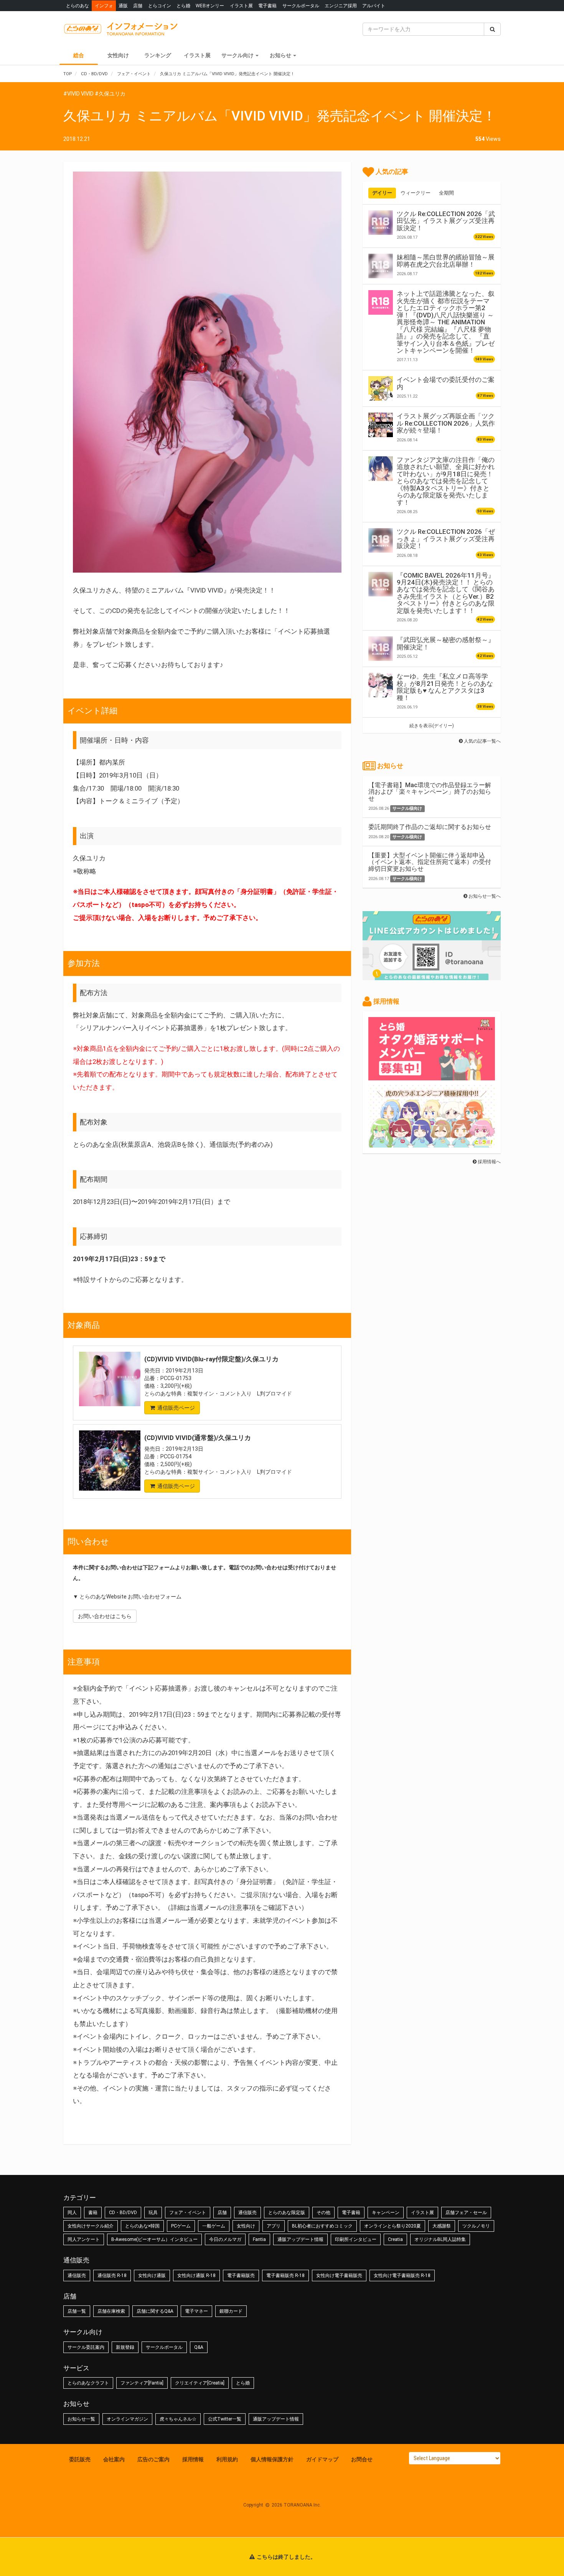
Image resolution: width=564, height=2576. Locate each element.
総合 (79, 55)
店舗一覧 (77, 2311)
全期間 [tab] (446, 193)
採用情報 (193, 2459)
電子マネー (196, 2311)
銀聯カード (231, 2311)
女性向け (118, 55)
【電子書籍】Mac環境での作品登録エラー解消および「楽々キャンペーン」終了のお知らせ (430, 792)
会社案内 (114, 2459)
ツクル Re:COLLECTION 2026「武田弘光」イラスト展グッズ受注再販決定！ (446, 221)
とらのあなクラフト (88, 2383)
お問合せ (362, 2459)
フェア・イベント (188, 2213)
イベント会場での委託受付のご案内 (446, 383)
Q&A (199, 2347)
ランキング (158, 55)
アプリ (274, 2226)
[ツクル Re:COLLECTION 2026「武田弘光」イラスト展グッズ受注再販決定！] (381, 223)
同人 (72, 2213)
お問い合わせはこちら (105, 1616)
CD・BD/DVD (123, 2213)
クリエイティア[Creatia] (200, 2383)
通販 (123, 6)
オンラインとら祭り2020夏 (392, 2226)
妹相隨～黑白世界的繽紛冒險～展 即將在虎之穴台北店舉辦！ (446, 261)
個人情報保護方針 (272, 2459)
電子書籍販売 (241, 2275)
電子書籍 (267, 6)
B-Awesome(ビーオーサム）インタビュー (154, 2239)
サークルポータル (301, 6)
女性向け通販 (152, 2275)
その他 (323, 2213)
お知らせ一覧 (81, 2419)
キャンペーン (386, 2213)
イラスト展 (241, 6)
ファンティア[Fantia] (142, 2383)
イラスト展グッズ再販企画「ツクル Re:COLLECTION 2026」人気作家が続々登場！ (446, 423)
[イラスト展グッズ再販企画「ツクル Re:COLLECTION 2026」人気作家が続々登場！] (381, 425)
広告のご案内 (153, 2459)
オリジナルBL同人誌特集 (440, 2239)
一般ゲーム (214, 2226)
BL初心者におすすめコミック (322, 2226)
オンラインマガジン (127, 2419)
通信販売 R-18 (112, 2275)
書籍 (93, 2213)
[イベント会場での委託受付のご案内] (381, 388)
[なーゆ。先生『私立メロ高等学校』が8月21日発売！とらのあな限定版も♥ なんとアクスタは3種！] (381, 685)
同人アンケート (84, 2239)
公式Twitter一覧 (225, 2419)
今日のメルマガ (225, 2239)
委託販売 (80, 2459)
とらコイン (160, 6)
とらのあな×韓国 (142, 2226)
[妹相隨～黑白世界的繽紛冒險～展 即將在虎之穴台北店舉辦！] (381, 266)
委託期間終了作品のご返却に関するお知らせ (430, 827)
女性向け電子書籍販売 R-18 (402, 2275)
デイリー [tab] (382, 193)
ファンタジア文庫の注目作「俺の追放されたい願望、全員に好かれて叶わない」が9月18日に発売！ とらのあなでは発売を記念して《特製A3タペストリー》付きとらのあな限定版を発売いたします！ (446, 481)
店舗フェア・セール (466, 2213)
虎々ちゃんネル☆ (178, 2419)
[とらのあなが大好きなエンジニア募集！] (432, 1144)
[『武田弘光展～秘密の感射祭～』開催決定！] (381, 649)
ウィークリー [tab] (416, 193)
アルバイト (374, 6)
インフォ (104, 6)
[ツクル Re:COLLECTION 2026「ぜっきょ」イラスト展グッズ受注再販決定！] (381, 540)
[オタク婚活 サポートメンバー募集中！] (432, 1077)
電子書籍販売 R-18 (285, 2275)
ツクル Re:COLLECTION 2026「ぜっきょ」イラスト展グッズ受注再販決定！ (446, 539)
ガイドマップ (322, 2459)
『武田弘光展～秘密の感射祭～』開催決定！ (446, 643)
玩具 (153, 2213)
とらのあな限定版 (287, 2213)
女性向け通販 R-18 (196, 2275)
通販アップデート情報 (300, 2239)
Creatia (395, 2239)
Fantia (259, 2239)
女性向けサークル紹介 (91, 2226)
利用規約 (227, 2459)
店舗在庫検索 (111, 2311)
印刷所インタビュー (356, 2239)
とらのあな (78, 6)
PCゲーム (181, 2226)
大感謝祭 (442, 2226)
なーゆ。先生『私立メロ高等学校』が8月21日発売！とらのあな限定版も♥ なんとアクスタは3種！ (445, 687)
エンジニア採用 (341, 6)
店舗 (138, 6)
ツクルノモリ (476, 2226)
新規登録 (125, 2347)
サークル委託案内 (86, 2347)
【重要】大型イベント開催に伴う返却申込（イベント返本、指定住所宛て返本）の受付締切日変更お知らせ (430, 862)
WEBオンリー (210, 6)
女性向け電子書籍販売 (339, 2275)
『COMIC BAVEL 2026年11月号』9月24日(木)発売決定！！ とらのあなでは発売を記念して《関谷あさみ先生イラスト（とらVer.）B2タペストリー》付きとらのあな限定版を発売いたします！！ (446, 593)
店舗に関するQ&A (155, 2311)
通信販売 (247, 2213)
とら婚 (183, 6)
